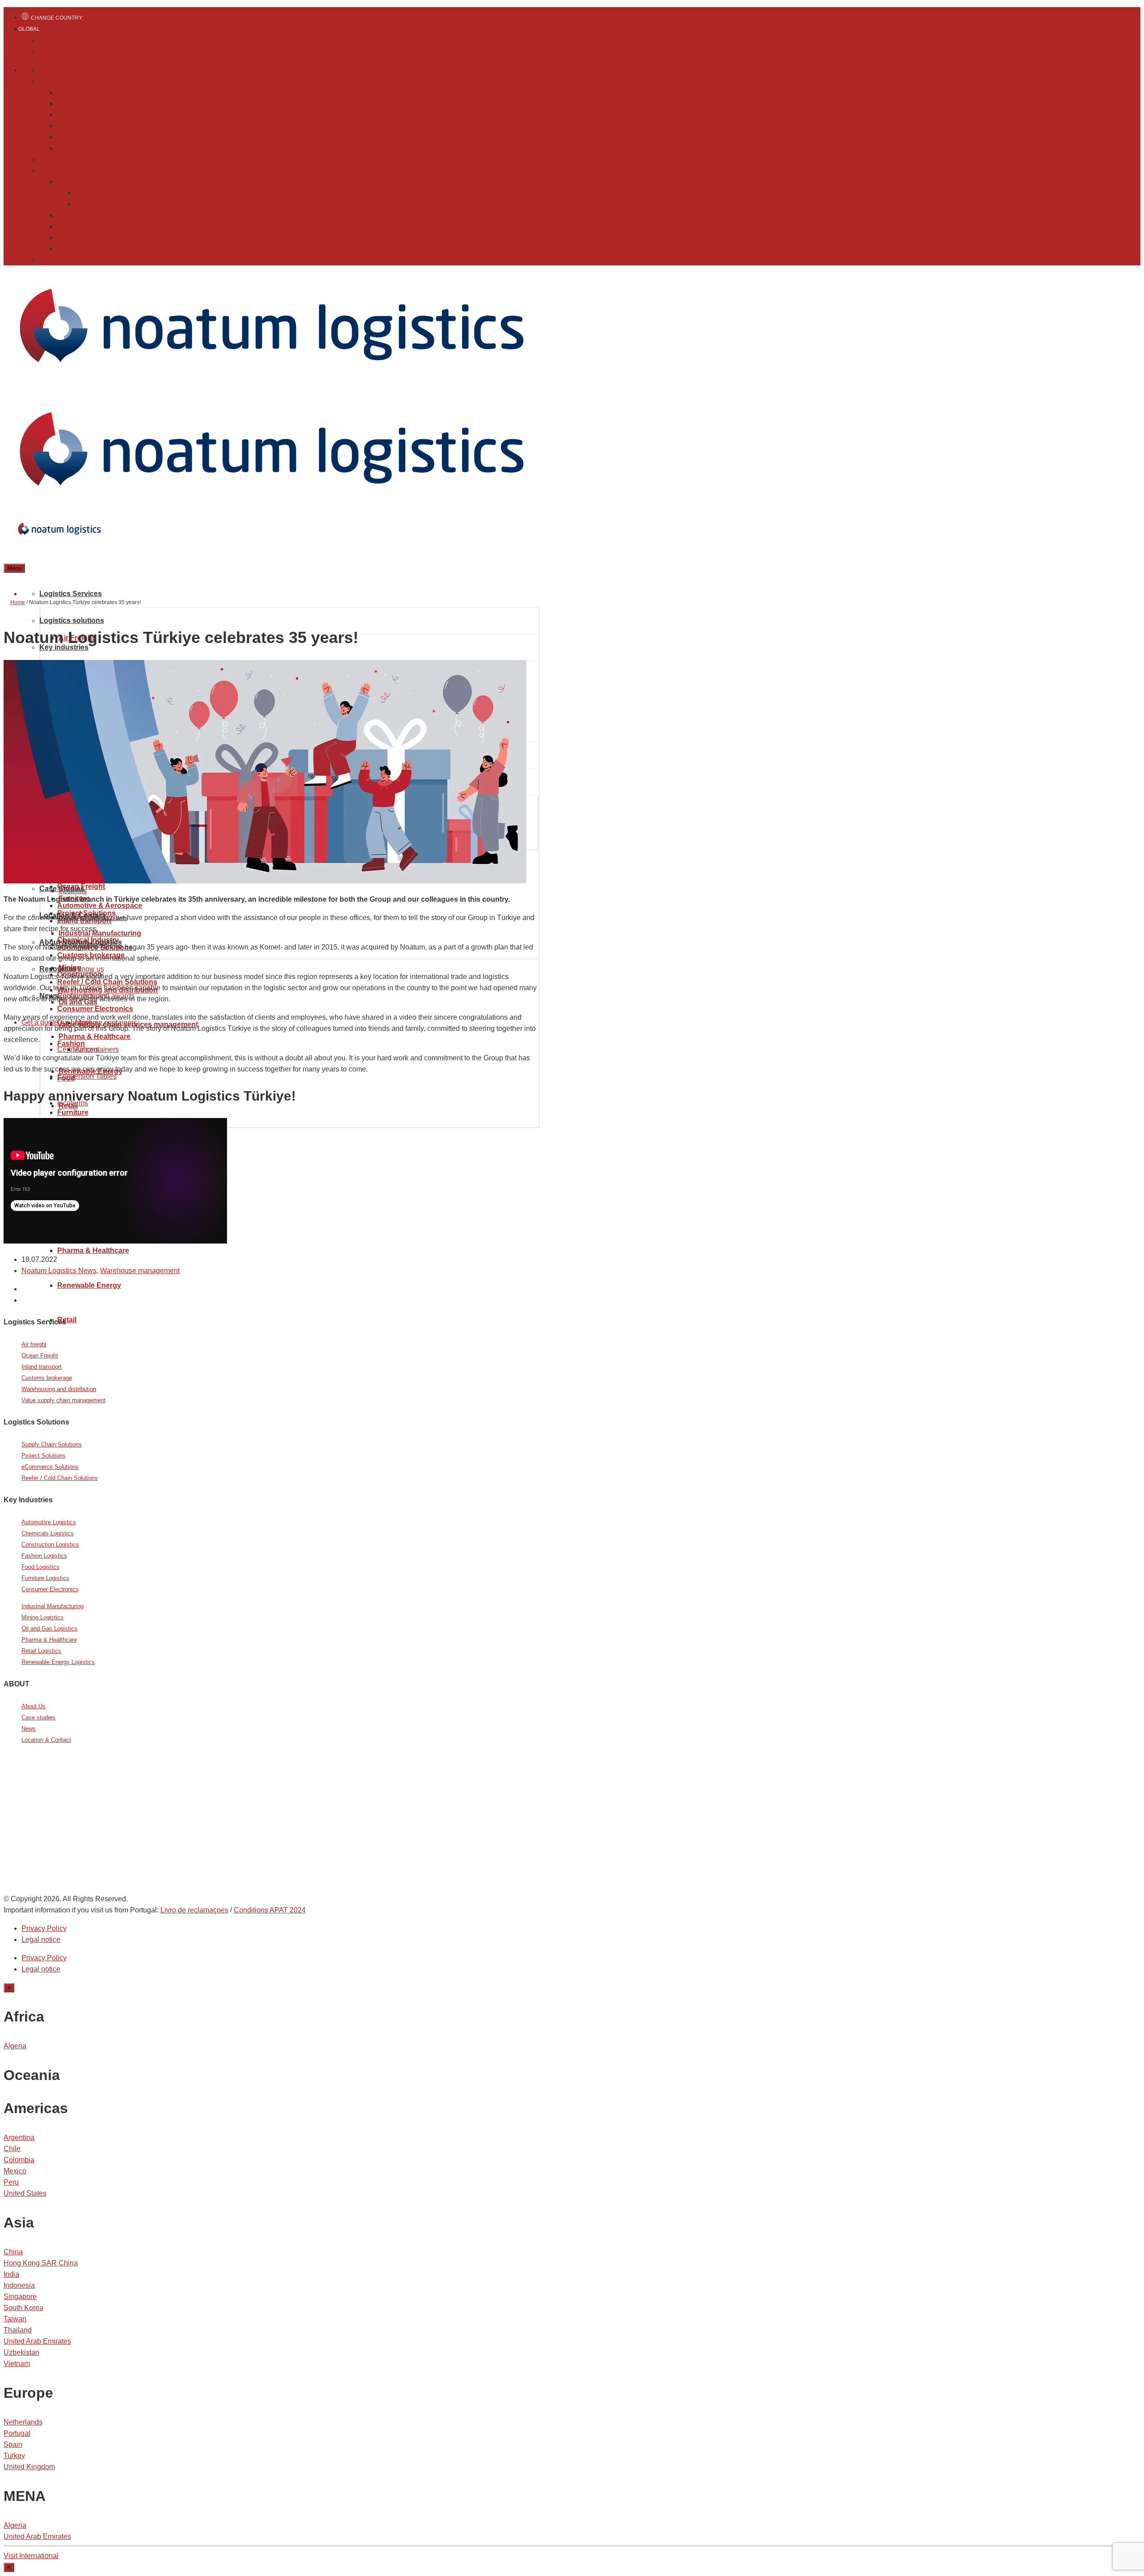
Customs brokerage (47, 1378)
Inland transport (42, 1367)
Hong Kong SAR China (41, 2263)
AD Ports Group (60, 70)
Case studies (38, 1717)
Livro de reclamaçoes (194, 1910)
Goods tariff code (84, 249)
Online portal (66, 1841)
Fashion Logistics (44, 1556)
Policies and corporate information (111, 137)
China (13, 2252)
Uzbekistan (21, 2352)
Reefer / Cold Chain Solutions (60, 1478)
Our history (74, 126)
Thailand (18, 2330)
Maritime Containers (107, 193)
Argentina (19, 2137)
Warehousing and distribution (59, 1389)
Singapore (20, 2297)
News (46, 260)
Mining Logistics (42, 1617)
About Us (34, 1706)
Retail (67, 1320)
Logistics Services (71, 594)
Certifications (78, 148)
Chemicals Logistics (48, 1533)
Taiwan (15, 2319)
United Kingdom (29, 2467)
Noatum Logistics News (59, 1271)
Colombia (19, 2160)
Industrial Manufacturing (53, 1606)
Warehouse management (140, 1271)
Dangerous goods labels (96, 237)
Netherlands (23, 2422)
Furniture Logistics (45, 1578)
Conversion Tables (87, 215)
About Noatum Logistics (70, 82)
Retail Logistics (41, 1651)
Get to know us (81, 92)
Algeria (15, 2046)
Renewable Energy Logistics (58, 1662)
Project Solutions (44, 1456)
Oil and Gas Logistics (49, 1628)
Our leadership (81, 103)
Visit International (31, 2556)
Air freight (34, 1344)
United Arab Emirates (37, 2341)
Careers (49, 160)
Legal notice (41, 1939)
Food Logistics (40, 1567)
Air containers (97, 1049)
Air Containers (98, 204)
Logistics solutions (72, 620)
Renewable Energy (89, 1285)
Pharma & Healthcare (93, 1250)
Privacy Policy (44, 1928)
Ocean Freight (40, 1355)
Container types (82, 182)
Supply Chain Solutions (52, 1444)
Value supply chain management (63, 1400)
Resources (53, 171)
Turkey (14, 2456)
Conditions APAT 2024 (270, 1910)
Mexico (15, 2171)
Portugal (17, 2433)
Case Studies (62, 889)
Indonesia (19, 2285)
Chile (12, 2149)
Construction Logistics (50, 1544)
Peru (11, 2182)
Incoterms (73, 226)
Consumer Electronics (50, 1589)
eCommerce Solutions (50, 1467)
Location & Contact (46, 1740)
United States (25, 2193)
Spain (13, 2444)
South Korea (23, 2308)
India (11, 2274)
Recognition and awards (96, 115)
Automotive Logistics (49, 1522)
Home (18, 602)
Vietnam (17, 2364)
